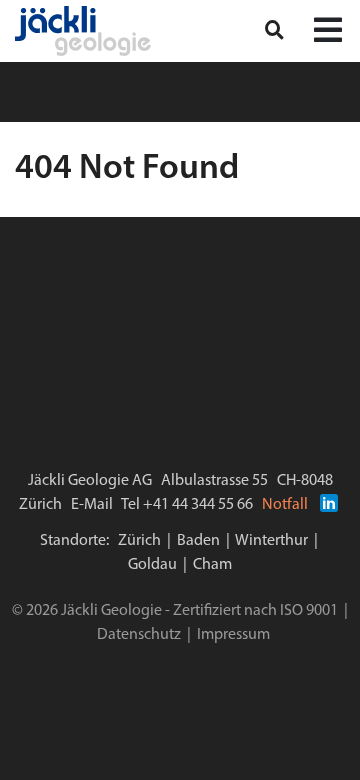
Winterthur (271, 541)
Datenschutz (139, 635)
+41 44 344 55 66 (198, 505)
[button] (328, 32)
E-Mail (92, 505)
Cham (212, 565)
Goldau (152, 565)
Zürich (139, 541)
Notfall (285, 505)
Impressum (233, 635)
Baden (198, 541)
